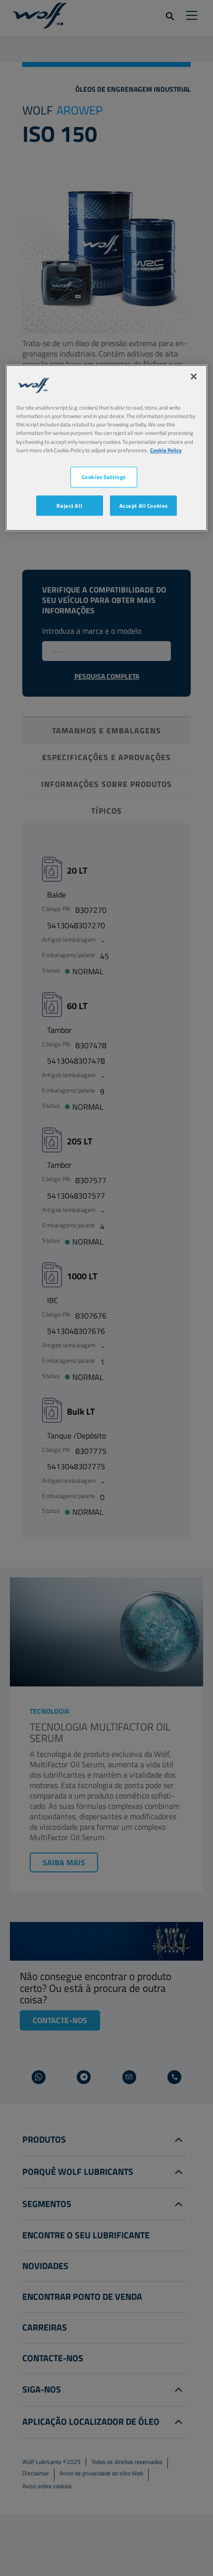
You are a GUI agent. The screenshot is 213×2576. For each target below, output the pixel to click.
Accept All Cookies (144, 506)
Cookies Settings (104, 477)
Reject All (69, 506)
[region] (107, 448)
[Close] (194, 377)
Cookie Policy (166, 450)
